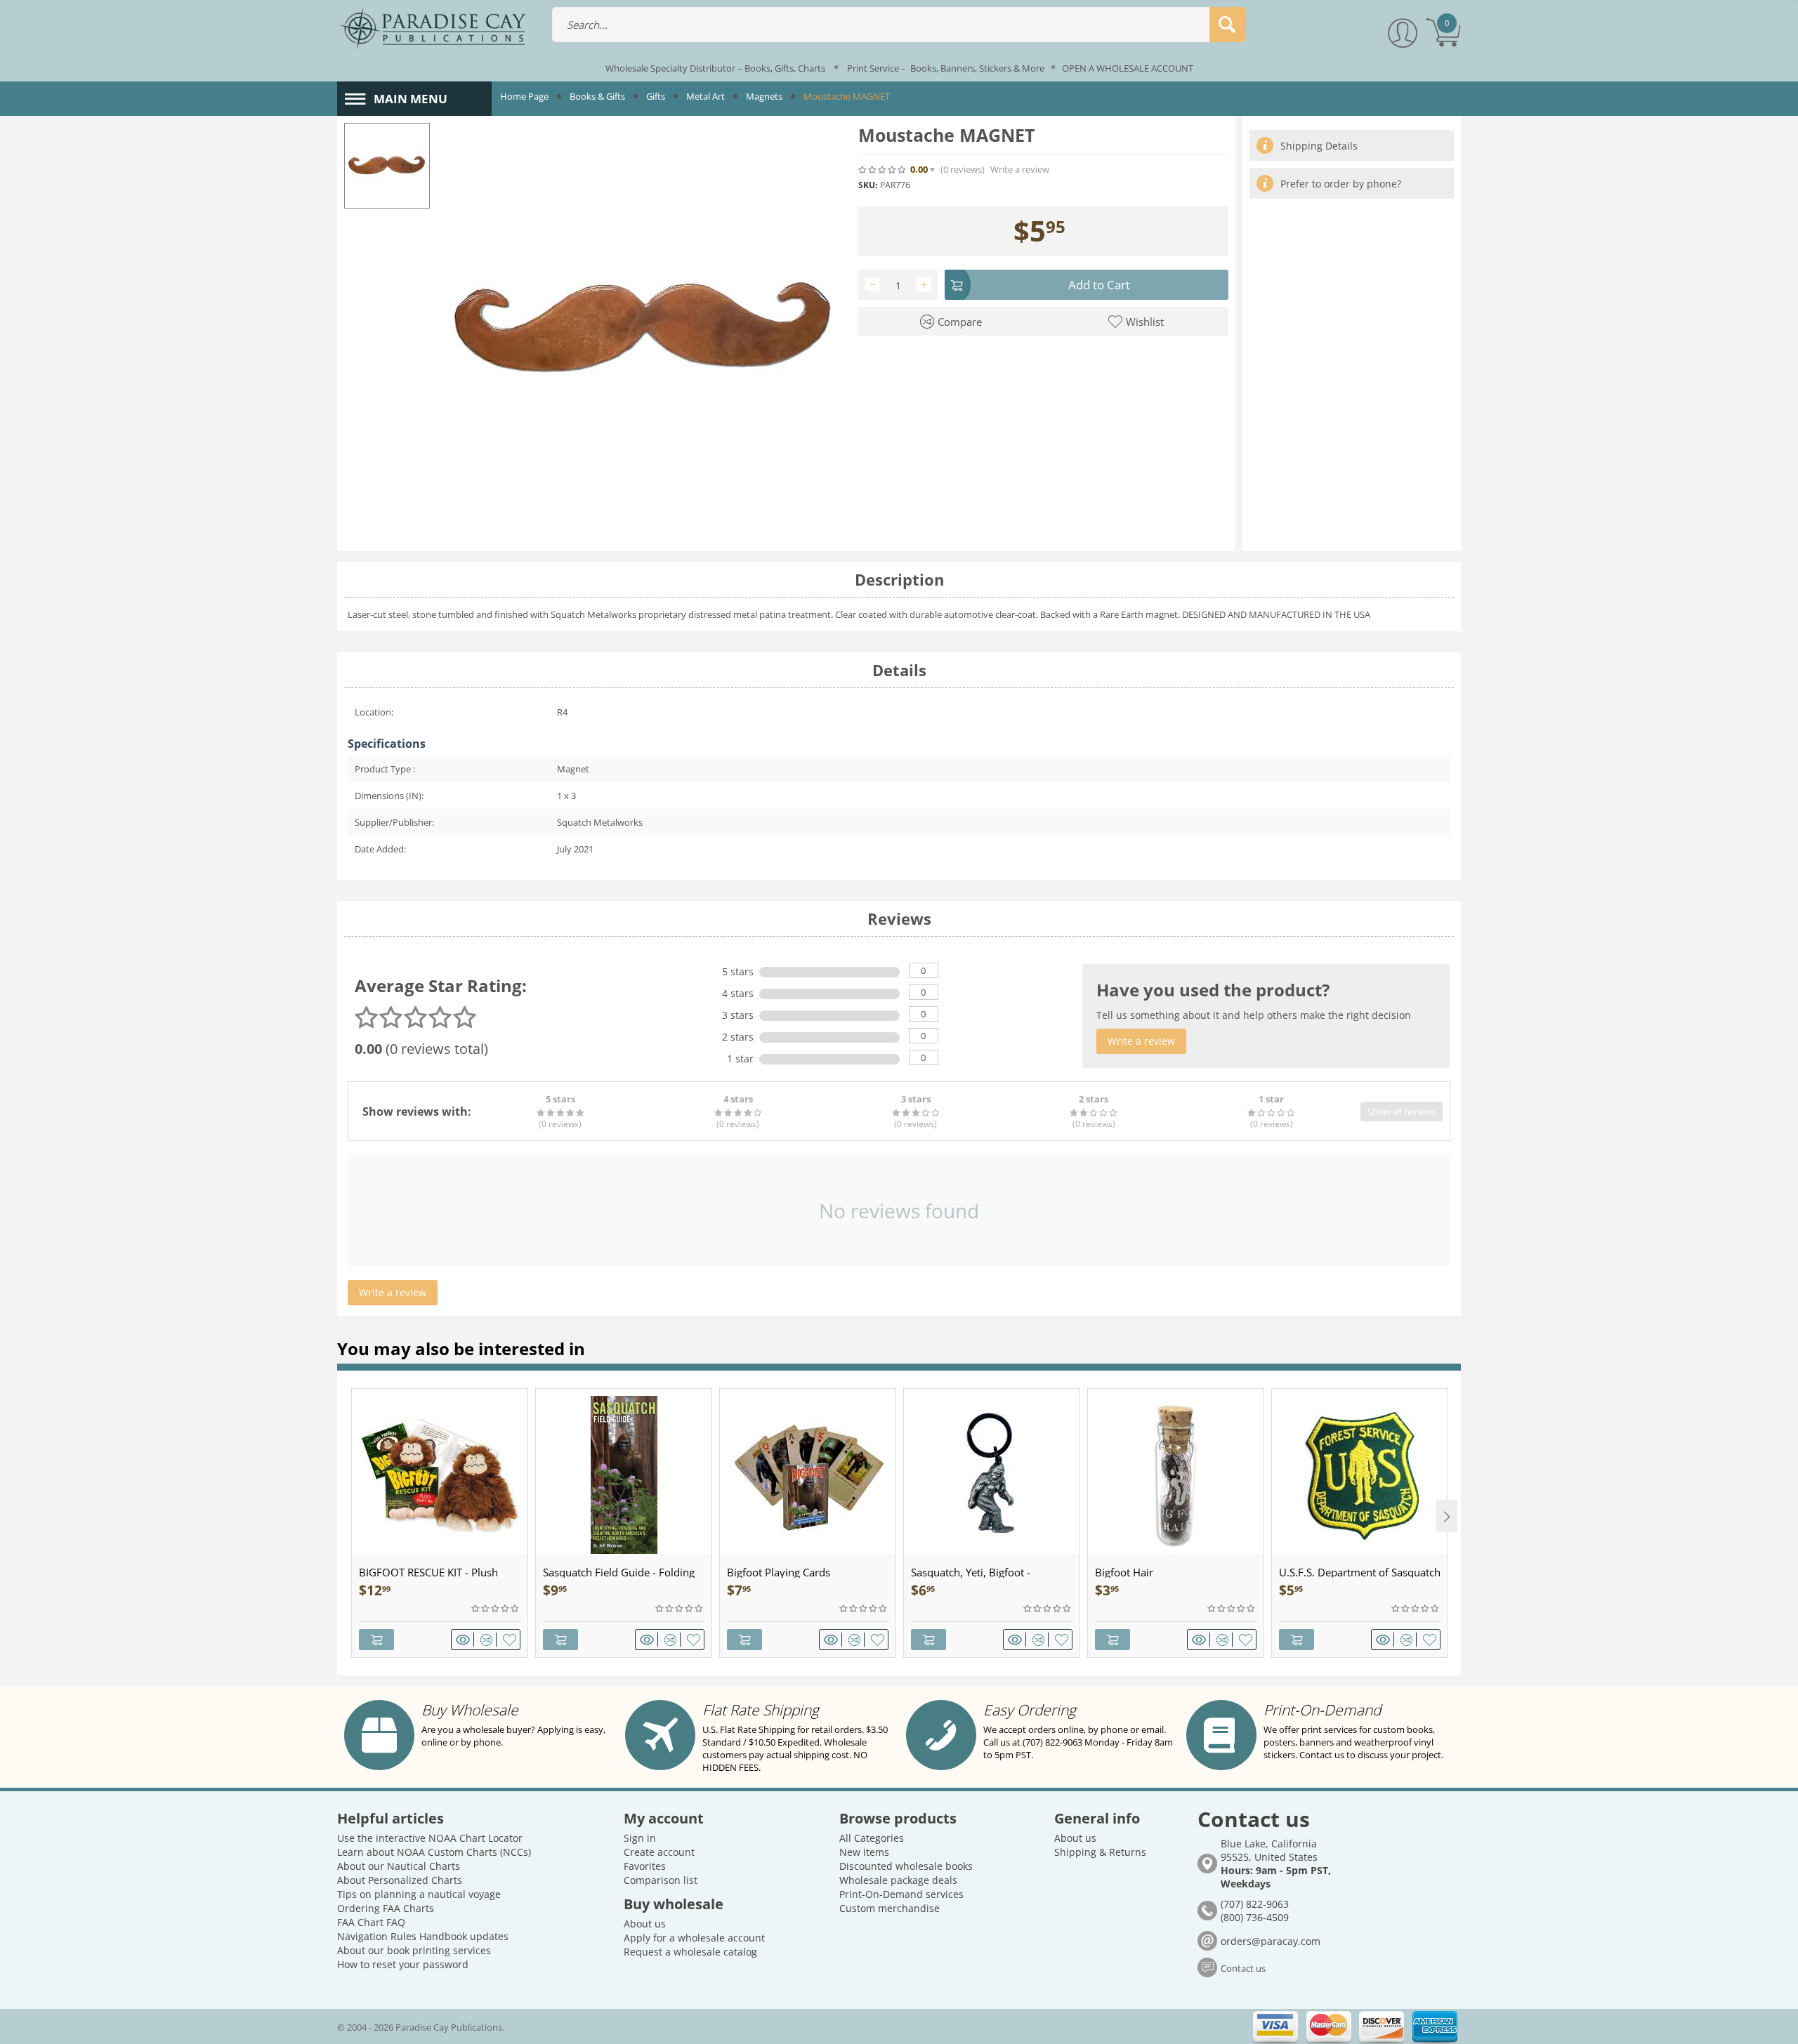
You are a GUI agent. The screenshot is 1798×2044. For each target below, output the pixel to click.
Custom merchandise (890, 1908)
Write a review (1020, 170)
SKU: (868, 185)
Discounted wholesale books (906, 1866)
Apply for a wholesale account (694, 1938)
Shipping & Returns (1100, 1852)
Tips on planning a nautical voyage (419, 1894)
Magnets (764, 96)
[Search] (1228, 25)
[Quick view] (465, 1640)
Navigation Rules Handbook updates (423, 1936)
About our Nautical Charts (399, 1866)
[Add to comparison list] (488, 1640)
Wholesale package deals (898, 1880)
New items (864, 1852)
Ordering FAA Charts (386, 1908)
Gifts (656, 96)
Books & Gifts (597, 96)
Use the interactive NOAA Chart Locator (430, 1838)
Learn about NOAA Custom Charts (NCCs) (434, 1852)
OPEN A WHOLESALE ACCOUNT (1128, 68)
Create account (659, 1852)
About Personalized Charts (400, 1880)
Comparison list (661, 1880)
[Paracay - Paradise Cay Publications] (433, 27)
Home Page (524, 96)
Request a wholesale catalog (690, 1952)
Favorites (645, 1866)
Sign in (640, 1838)
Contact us (1243, 1968)
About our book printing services (414, 1950)
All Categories (872, 1838)
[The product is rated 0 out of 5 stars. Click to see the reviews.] (883, 169)
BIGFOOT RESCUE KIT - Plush (428, 1572)
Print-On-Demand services (901, 1894)
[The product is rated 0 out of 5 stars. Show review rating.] (496, 1609)
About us (645, 1924)
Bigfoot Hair (1124, 1572)
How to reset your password (403, 1964)
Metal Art (706, 96)
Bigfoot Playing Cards (779, 1572)
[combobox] (899, 25)
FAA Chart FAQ (371, 1922)
